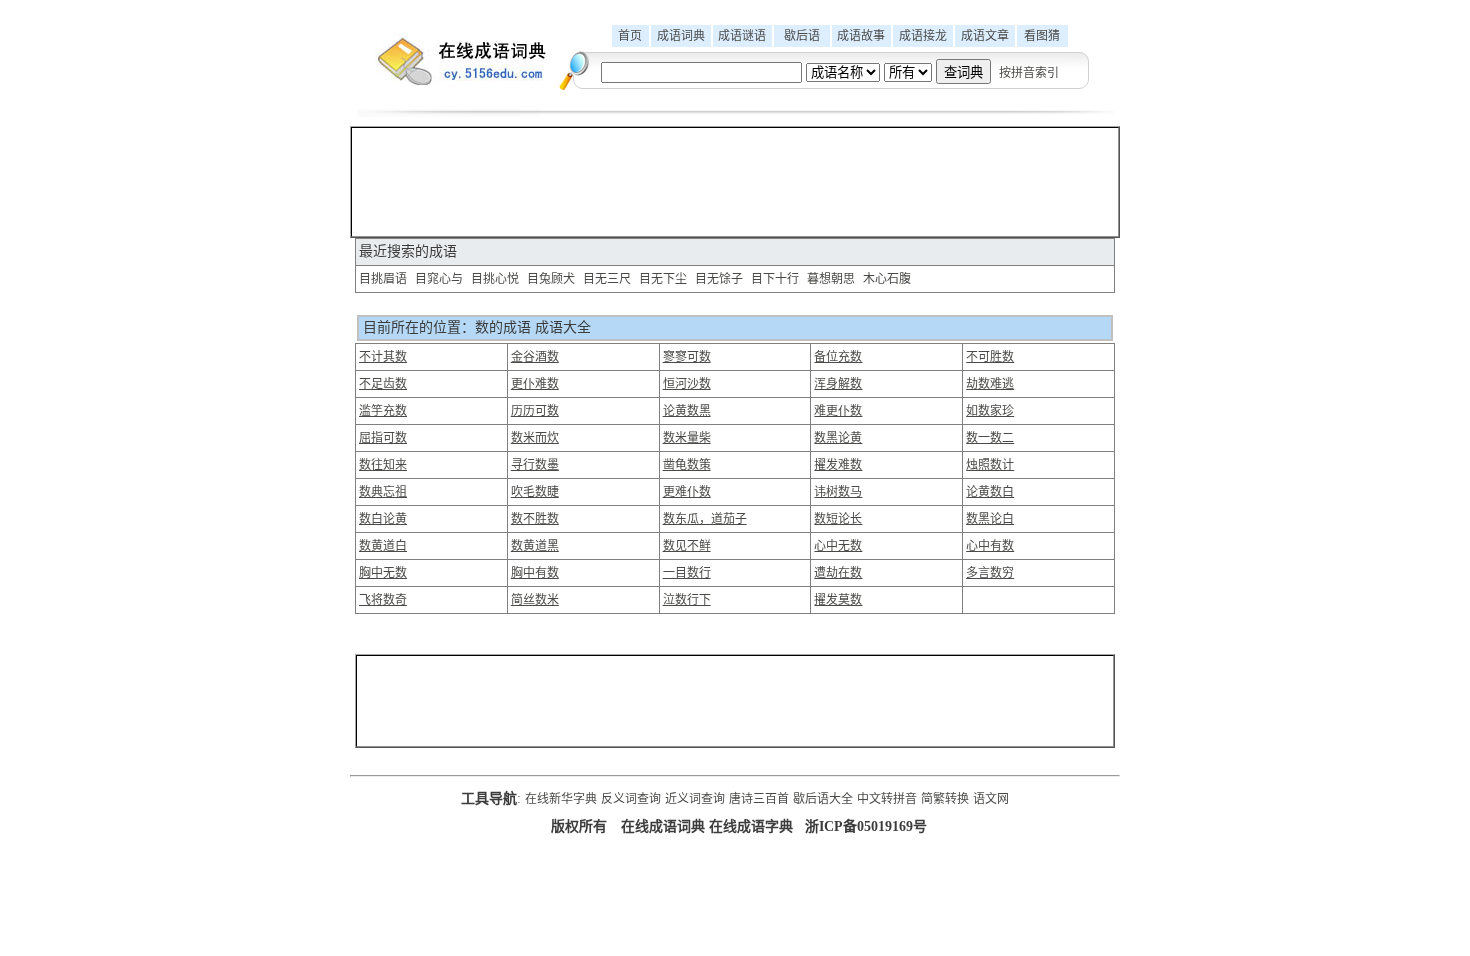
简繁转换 (945, 799)
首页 (630, 36)
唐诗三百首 (759, 799)
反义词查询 (631, 799)
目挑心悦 (495, 279)
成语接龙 (923, 36)
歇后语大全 (823, 799)
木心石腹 (887, 279)
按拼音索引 (1029, 73)
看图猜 (1042, 36)
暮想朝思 (831, 279)
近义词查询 (695, 799)
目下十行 (775, 279)
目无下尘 (663, 279)
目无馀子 (719, 279)
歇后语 (802, 36)
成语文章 (985, 36)
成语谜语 (742, 36)
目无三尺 (607, 279)
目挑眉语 (383, 279)
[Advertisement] (735, 182)
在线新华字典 (561, 799)
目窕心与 (439, 279)
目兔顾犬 (551, 279)
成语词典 (681, 36)
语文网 (991, 799)
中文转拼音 (887, 799)
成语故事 (861, 36)
